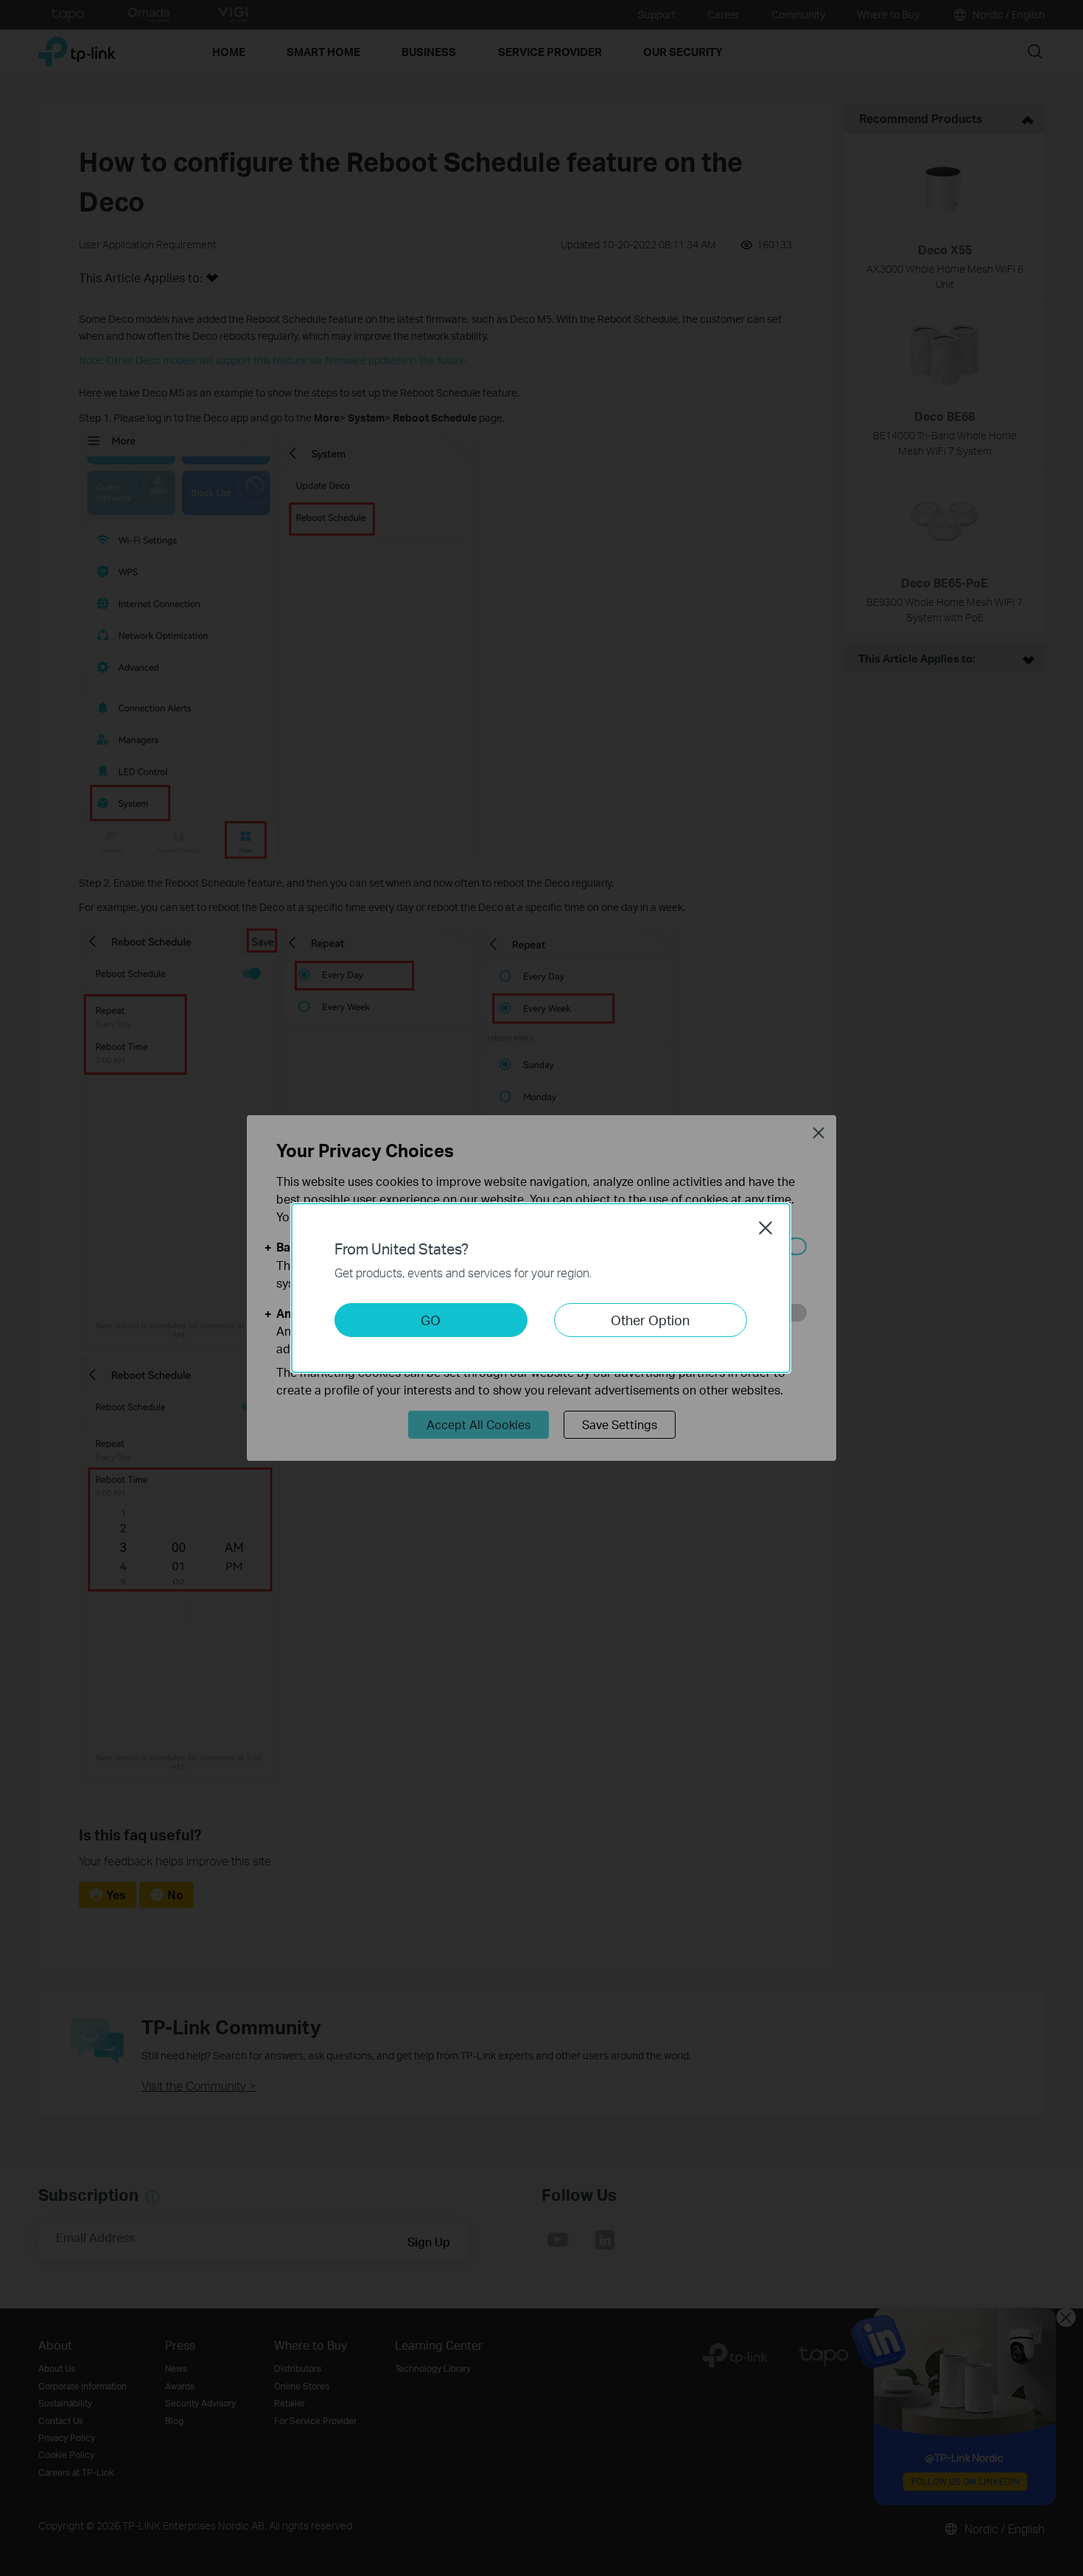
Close (765, 1228)
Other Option (650, 1320)
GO (431, 1320)
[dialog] (541, 1288)
